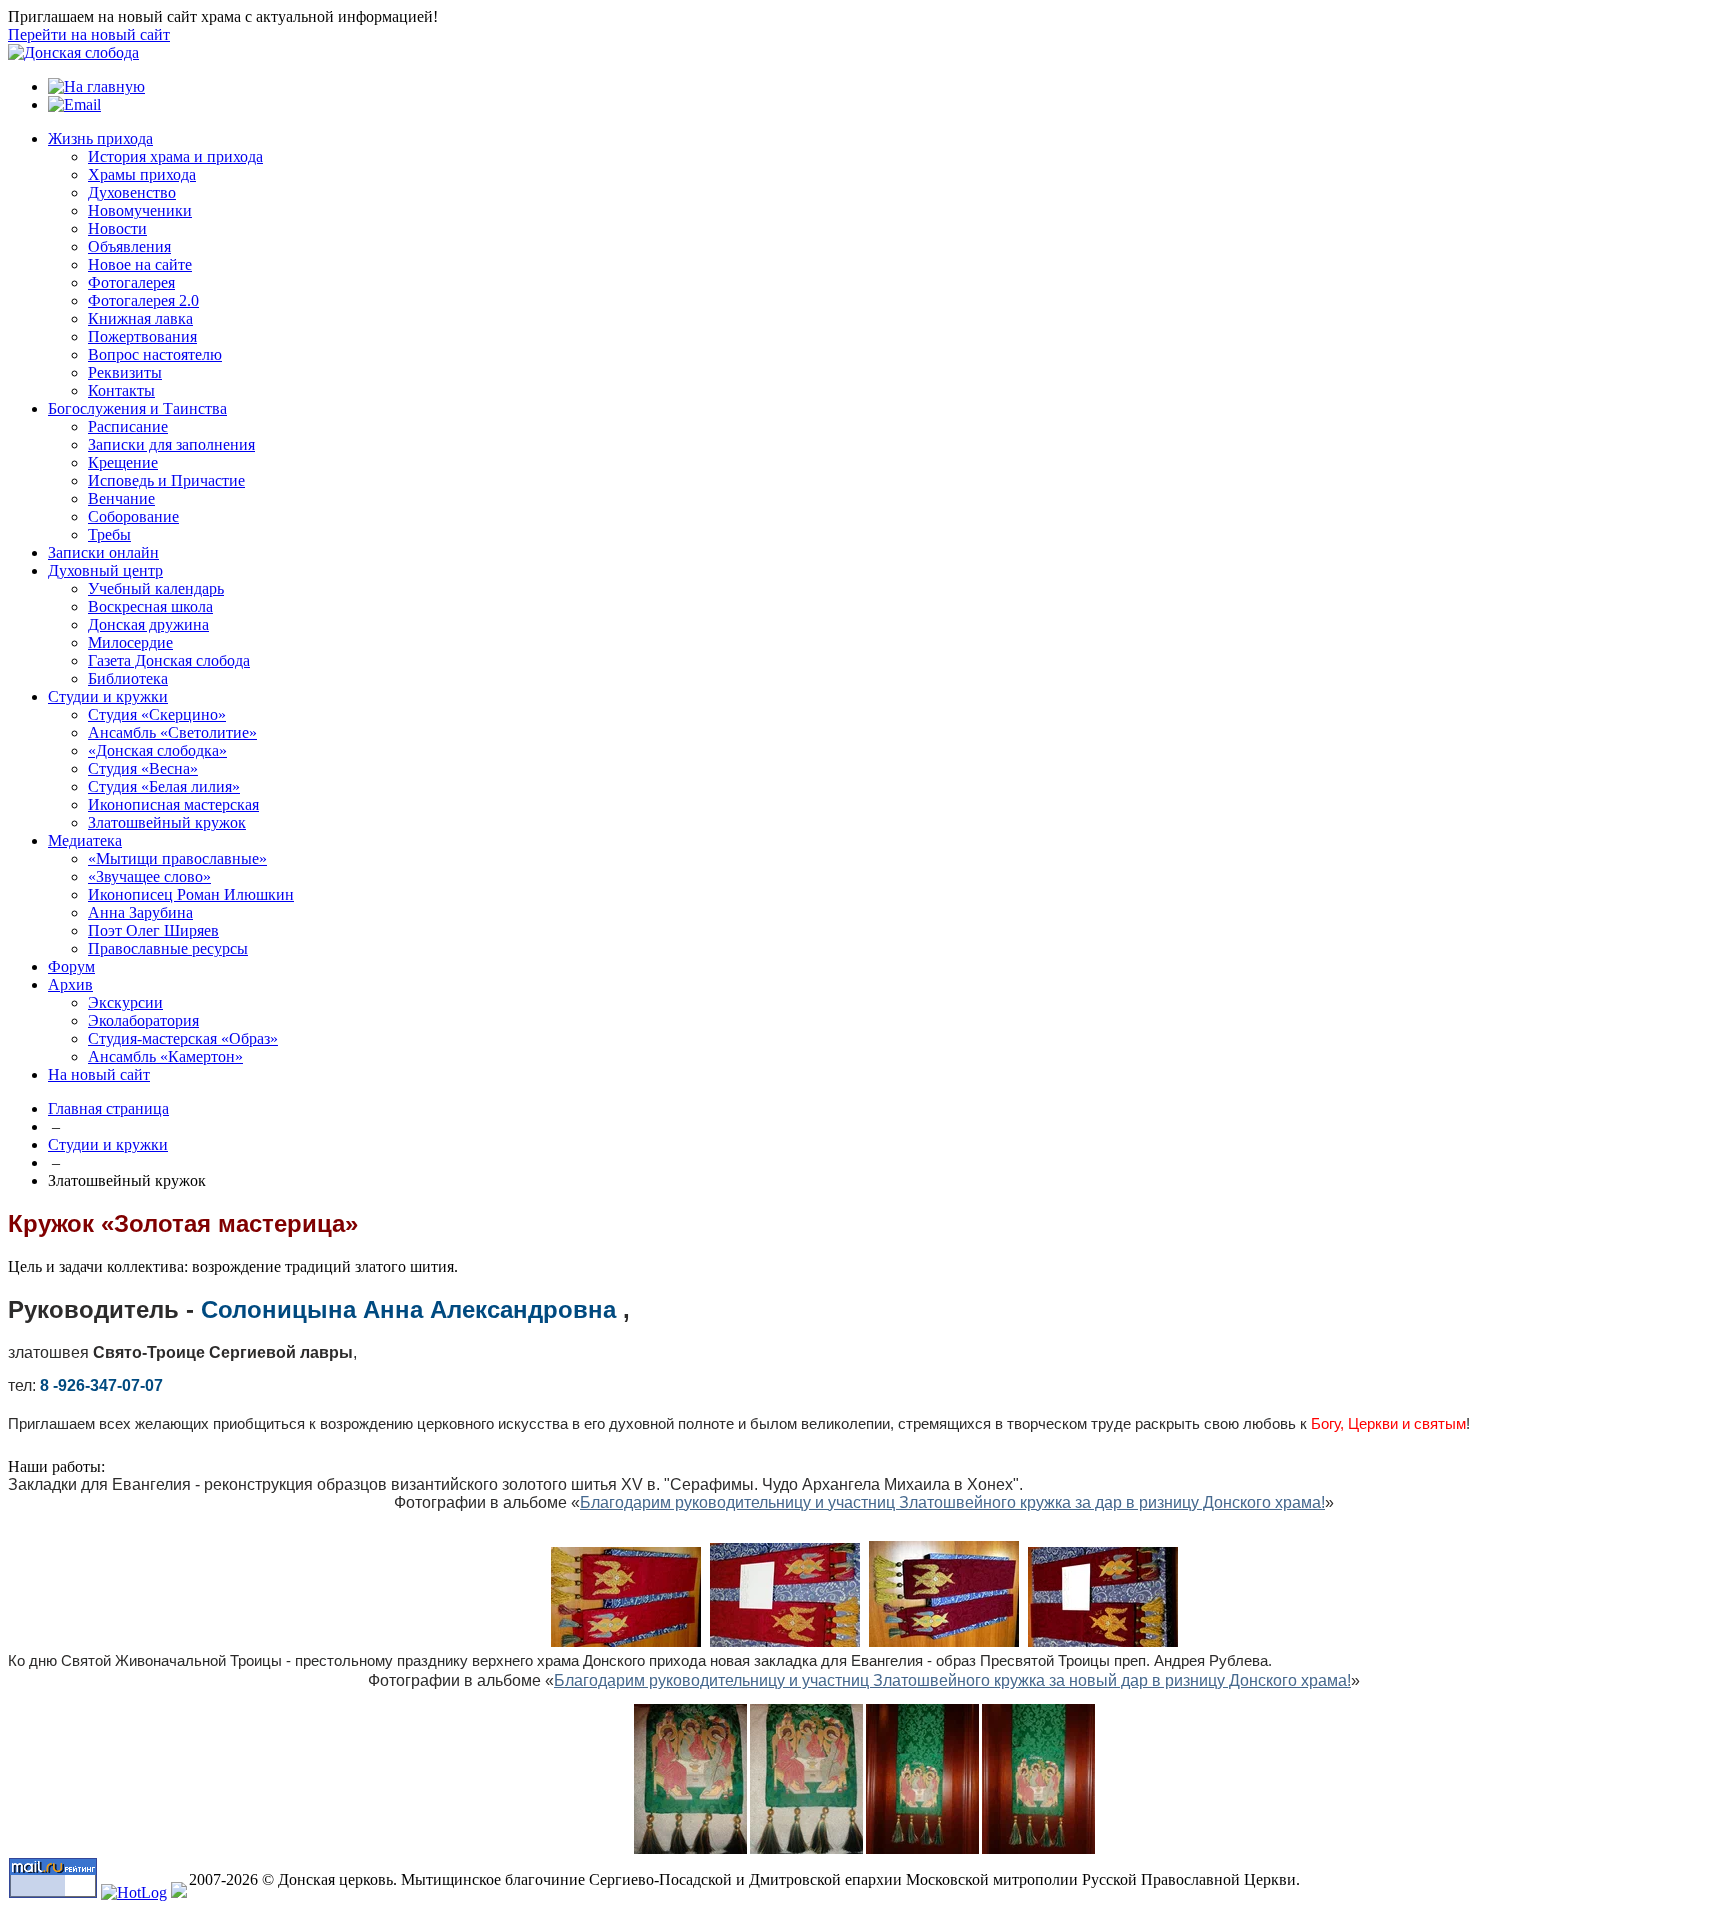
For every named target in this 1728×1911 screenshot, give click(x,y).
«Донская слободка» (157, 750)
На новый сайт (99, 1074)
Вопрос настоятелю (155, 354)
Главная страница (108, 1108)
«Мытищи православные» (177, 858)
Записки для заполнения (171, 444)
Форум (71, 966)
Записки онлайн (103, 552)
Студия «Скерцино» (157, 714)
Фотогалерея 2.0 (143, 300)
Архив (70, 984)
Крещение (123, 462)
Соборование (133, 516)
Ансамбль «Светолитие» (172, 732)
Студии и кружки (108, 696)
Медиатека (85, 840)
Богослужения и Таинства (137, 408)
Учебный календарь (156, 588)
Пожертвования (142, 336)
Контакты (121, 390)
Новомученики (140, 210)
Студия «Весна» (143, 768)
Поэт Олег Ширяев (153, 930)
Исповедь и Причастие (166, 480)
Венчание (121, 498)
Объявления (129, 246)
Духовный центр (105, 570)
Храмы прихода (142, 174)
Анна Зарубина (140, 912)
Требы (109, 534)
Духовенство (132, 192)
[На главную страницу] (73, 52)
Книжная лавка (140, 318)
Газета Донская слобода (169, 660)
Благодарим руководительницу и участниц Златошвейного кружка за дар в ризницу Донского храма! (952, 1502)
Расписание (128, 426)
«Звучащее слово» (149, 876)
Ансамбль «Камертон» (165, 1056)
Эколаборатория (143, 1020)
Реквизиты (125, 372)
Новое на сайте (140, 264)
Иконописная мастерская (173, 804)
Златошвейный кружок (167, 822)
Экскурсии (125, 1002)
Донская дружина (148, 624)
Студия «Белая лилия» (164, 786)
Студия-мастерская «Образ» (183, 1038)
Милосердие (130, 642)
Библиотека (128, 678)
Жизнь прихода (100, 138)
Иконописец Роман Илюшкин (191, 894)
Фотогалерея (131, 282)
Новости (117, 228)
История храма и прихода (175, 156)
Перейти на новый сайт (89, 34)
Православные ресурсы (168, 948)
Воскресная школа (150, 606)
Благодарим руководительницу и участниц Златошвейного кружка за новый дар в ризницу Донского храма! (952, 1680)
